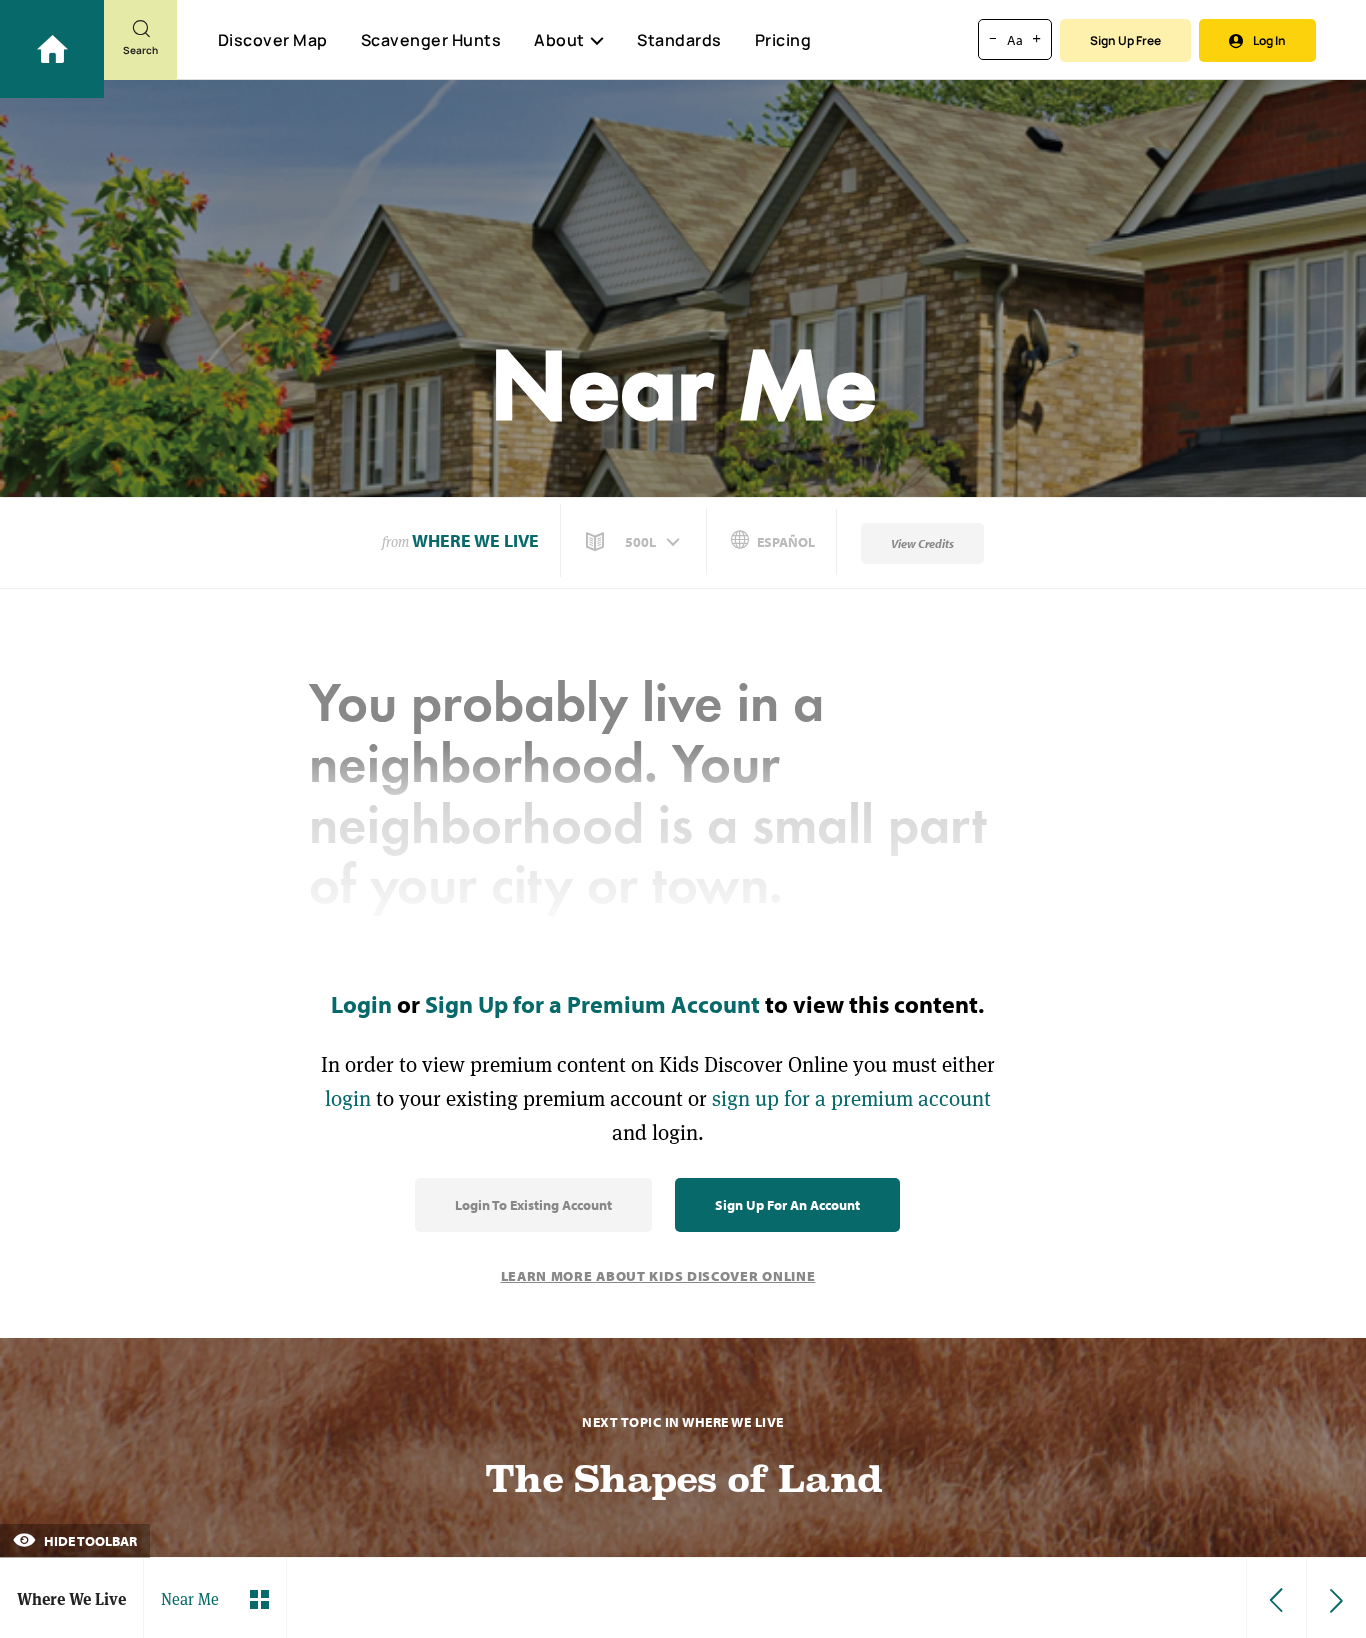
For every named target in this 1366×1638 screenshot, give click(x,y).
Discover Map (273, 40)
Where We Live (475, 540)
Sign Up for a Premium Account (592, 1004)
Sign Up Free (1125, 40)
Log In (1269, 40)
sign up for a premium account (851, 1098)
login (348, 1098)
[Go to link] (52, 49)
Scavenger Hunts (431, 40)
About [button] (559, 40)
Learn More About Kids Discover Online (658, 1276)
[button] (635, 542)
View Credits (922, 543)
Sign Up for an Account (787, 1205)
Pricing (783, 40)
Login (361, 1004)
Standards (679, 40)
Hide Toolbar (89, 1541)
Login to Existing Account (533, 1205)
